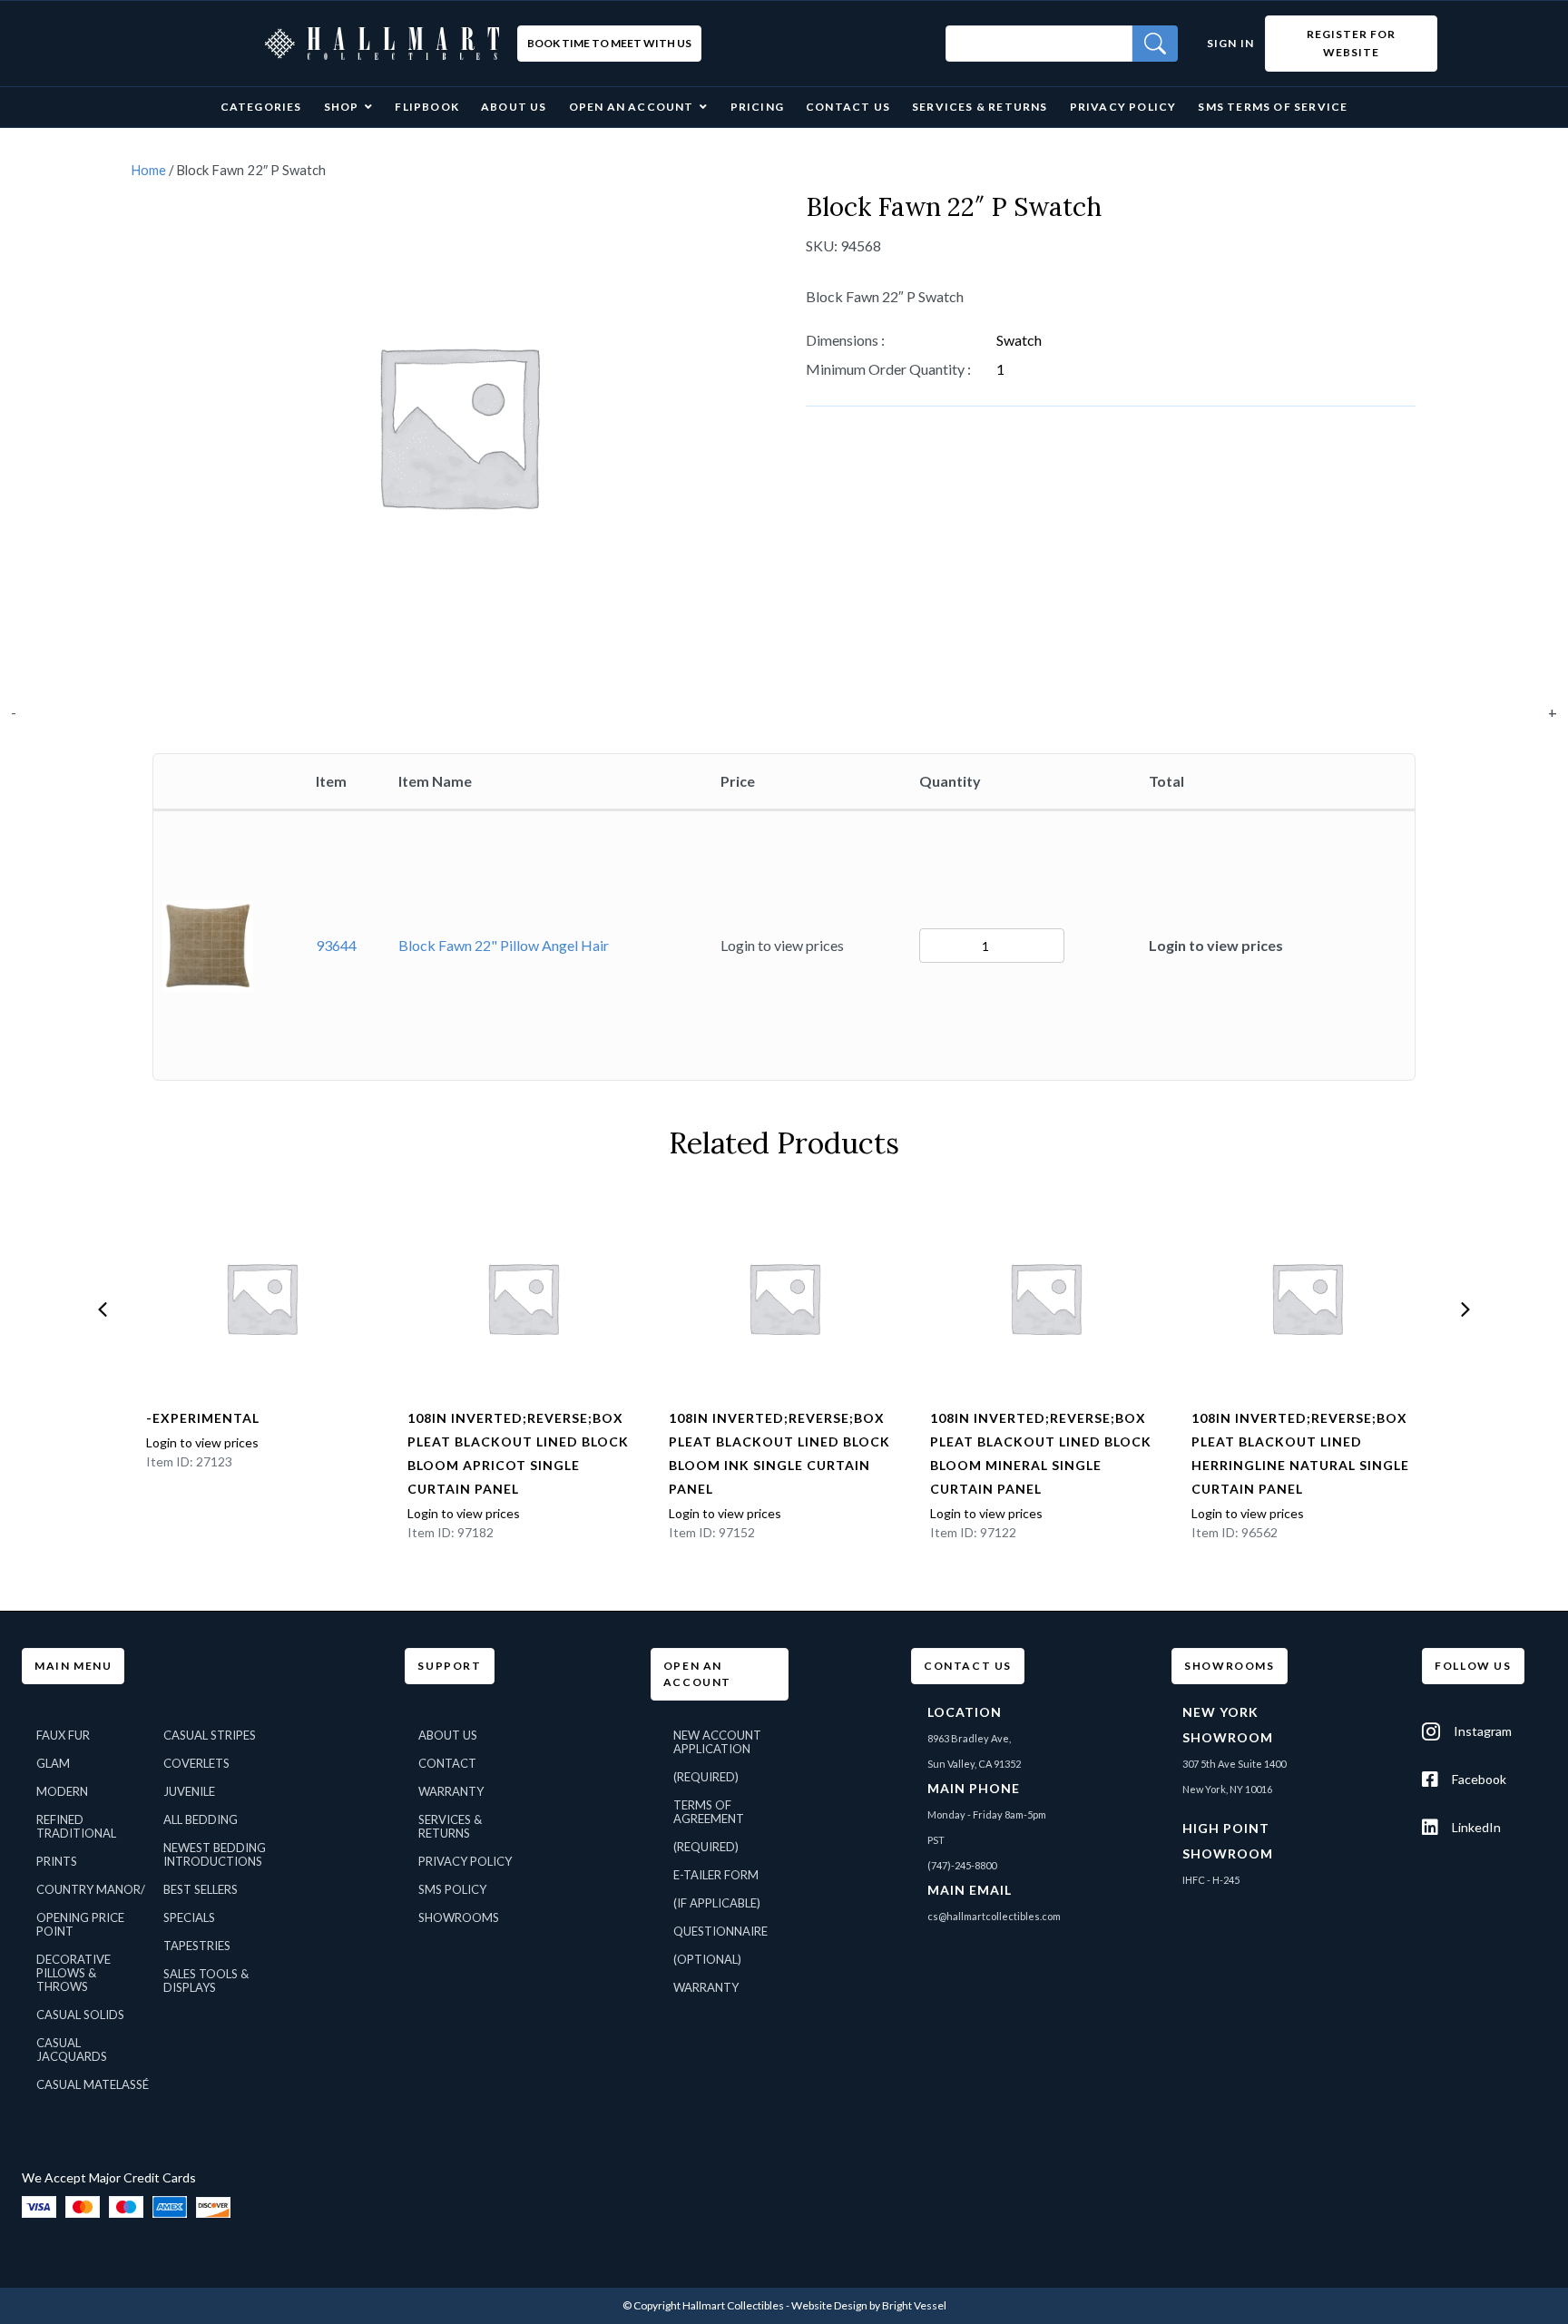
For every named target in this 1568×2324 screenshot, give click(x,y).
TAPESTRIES (197, 1946)
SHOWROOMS (459, 1917)
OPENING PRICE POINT (80, 1924)
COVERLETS (196, 1763)
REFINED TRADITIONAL (76, 1826)
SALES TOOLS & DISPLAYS (206, 1981)
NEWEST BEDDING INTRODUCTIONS (215, 1854)
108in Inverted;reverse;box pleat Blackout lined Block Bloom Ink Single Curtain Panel (779, 1453)
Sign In (1230, 43)
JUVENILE (189, 1791)
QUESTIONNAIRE (720, 1931)
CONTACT (447, 1763)
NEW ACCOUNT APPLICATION (717, 1742)
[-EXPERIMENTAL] (261, 1298)
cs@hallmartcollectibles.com (994, 1916)
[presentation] (103, 1309)
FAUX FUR (63, 1735)
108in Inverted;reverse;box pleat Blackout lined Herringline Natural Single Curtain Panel (1300, 1453)
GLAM (53, 1763)
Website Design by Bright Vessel (869, 2305)
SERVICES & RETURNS (450, 1826)
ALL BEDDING (201, 1819)
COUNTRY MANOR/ (91, 1889)
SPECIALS (189, 1917)
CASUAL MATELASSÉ (93, 2084)
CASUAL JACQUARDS (72, 2049)
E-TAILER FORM (716, 1875)
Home (148, 170)
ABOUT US (448, 1735)
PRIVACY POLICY (465, 1861)
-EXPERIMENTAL (203, 1418)
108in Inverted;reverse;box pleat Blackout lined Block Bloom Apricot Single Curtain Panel (518, 1453)
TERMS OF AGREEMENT (709, 1812)
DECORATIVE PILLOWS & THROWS (73, 1973)
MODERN (62, 1791)
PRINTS (57, 1861)
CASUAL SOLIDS (80, 2015)
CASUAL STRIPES (210, 1735)
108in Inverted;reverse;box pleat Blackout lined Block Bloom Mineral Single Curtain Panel (1041, 1453)
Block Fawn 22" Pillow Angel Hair (504, 945)
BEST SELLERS (201, 1889)
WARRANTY (451, 1791)
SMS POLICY (452, 1889)
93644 (336, 945)
